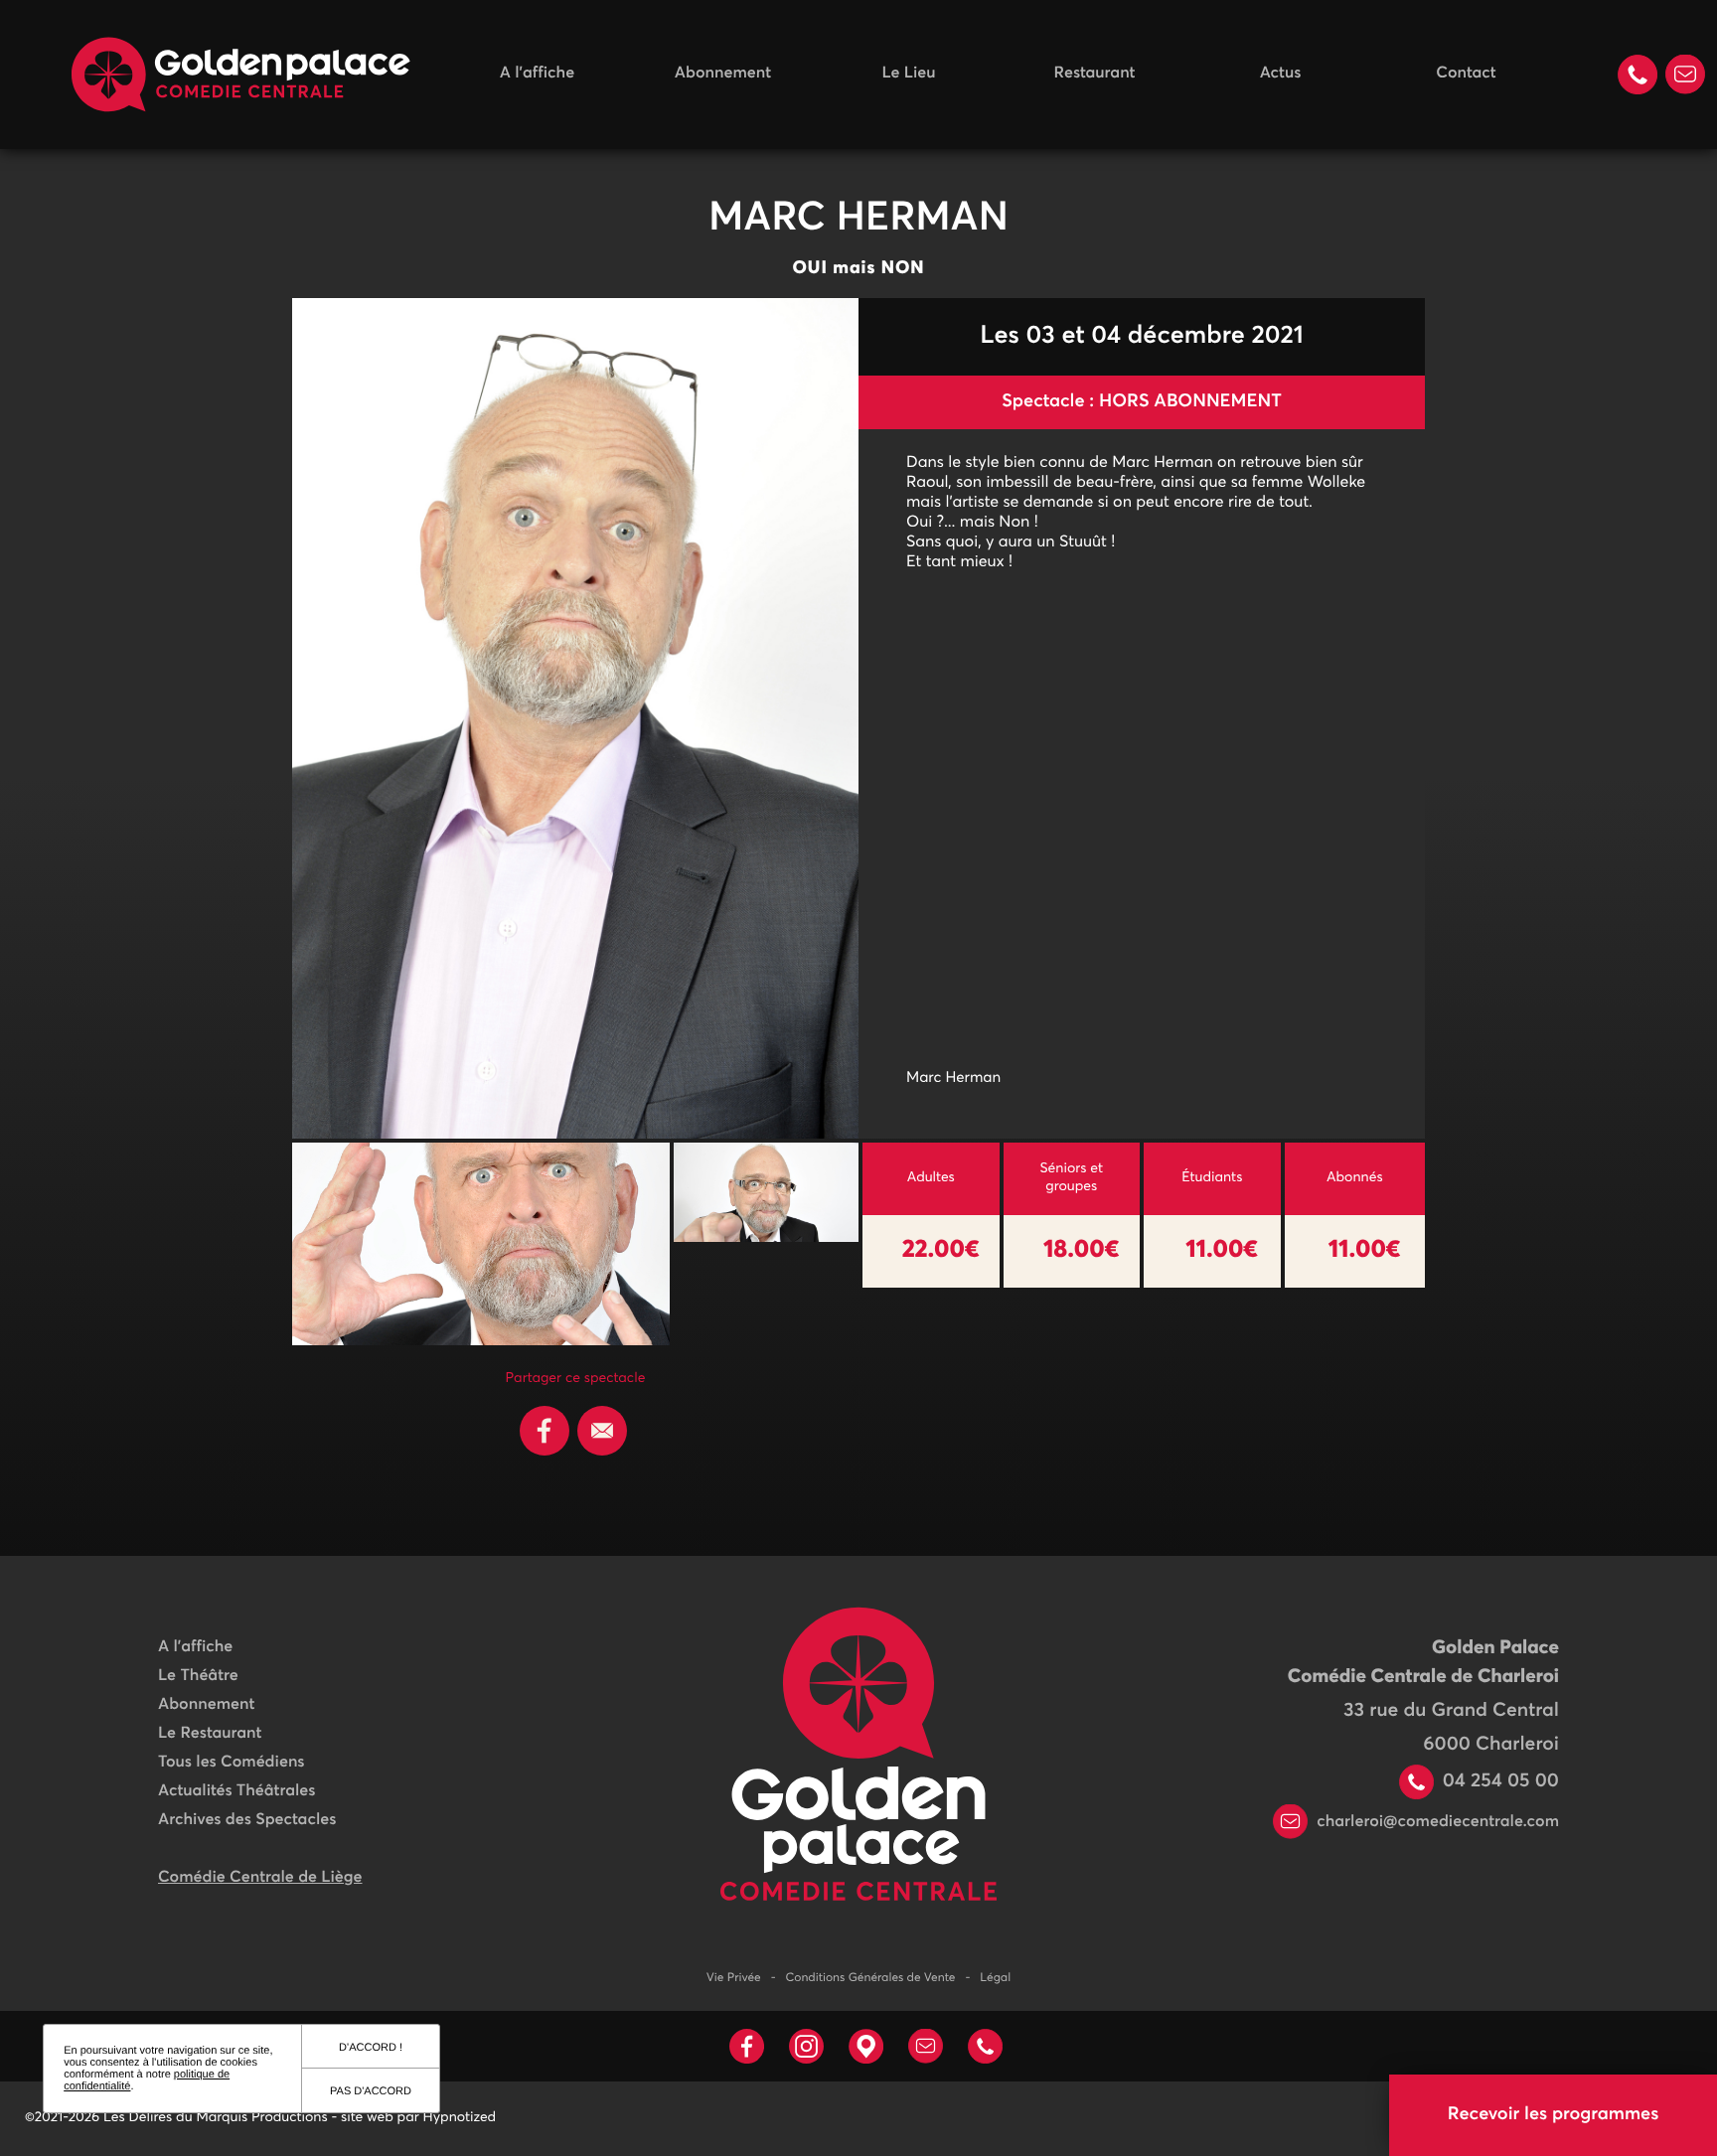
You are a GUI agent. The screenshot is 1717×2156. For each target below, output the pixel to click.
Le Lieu (908, 74)
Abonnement (723, 74)
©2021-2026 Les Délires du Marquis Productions (176, 2118)
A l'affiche (537, 74)
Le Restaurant (210, 1734)
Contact (1466, 74)
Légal (995, 1978)
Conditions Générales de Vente (871, 1978)
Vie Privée (734, 1978)
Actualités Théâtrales (236, 1791)
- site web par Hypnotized (414, 2118)
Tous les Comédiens (232, 1763)
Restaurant (1095, 74)
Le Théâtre (198, 1676)
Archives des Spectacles (247, 1820)
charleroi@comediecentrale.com (1436, 1822)
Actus (1281, 74)
